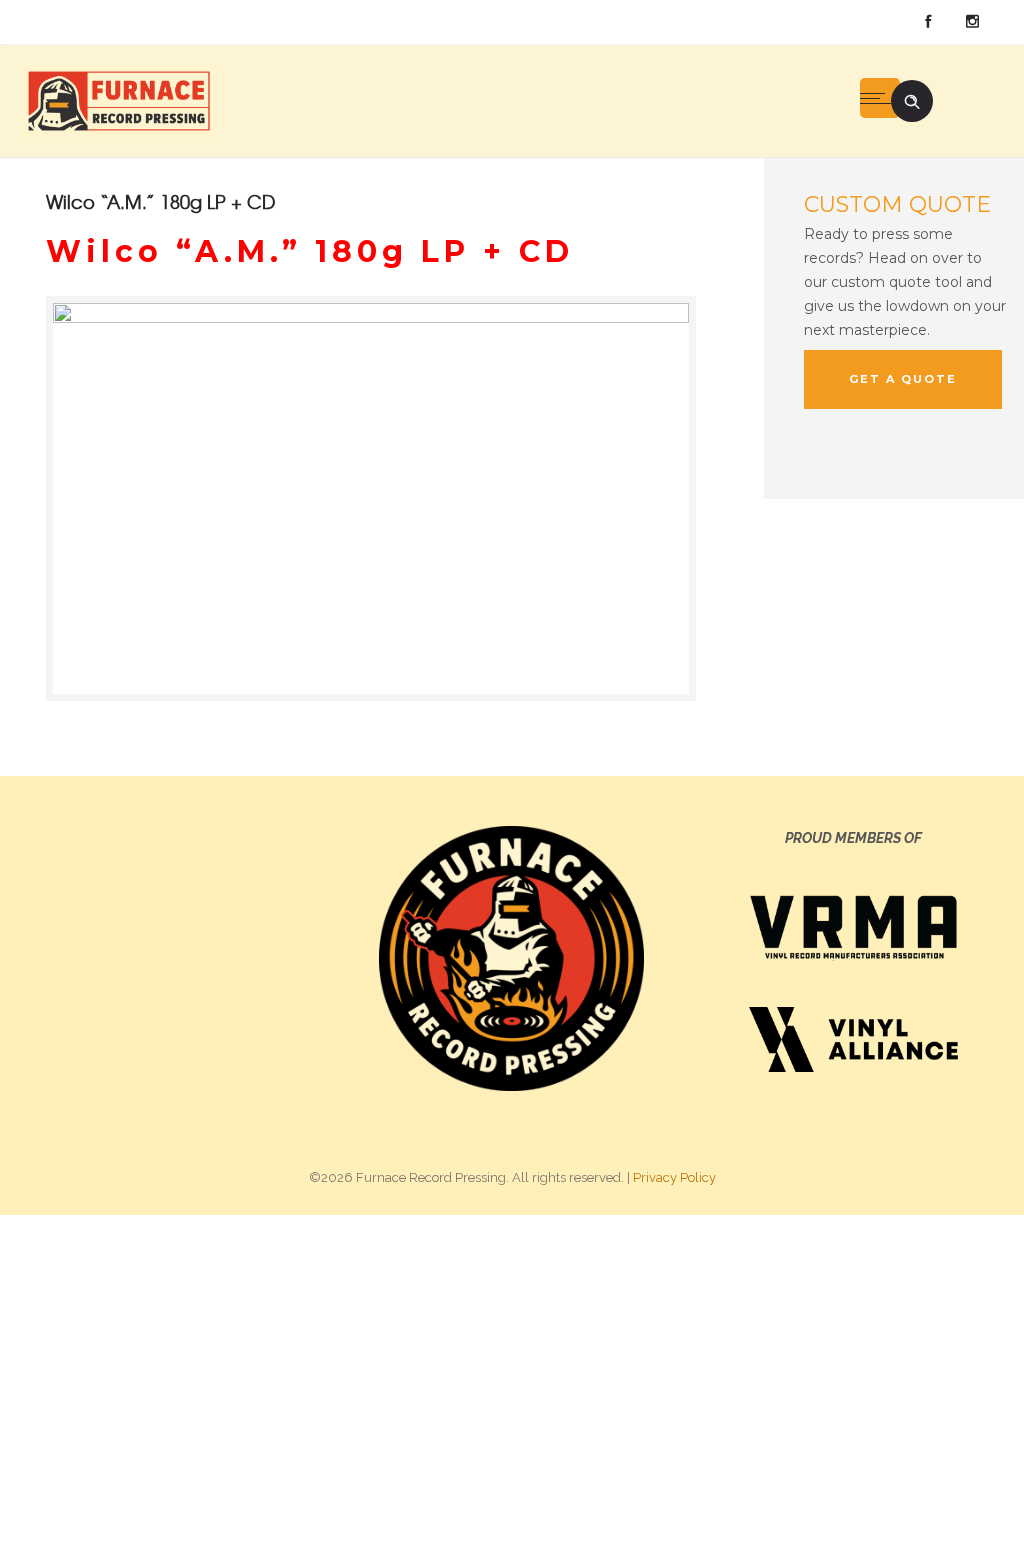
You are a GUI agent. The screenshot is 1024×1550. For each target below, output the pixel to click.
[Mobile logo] (512, 1381)
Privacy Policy (674, 1177)
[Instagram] (972, 22)
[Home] (118, 100)
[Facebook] (928, 22)
